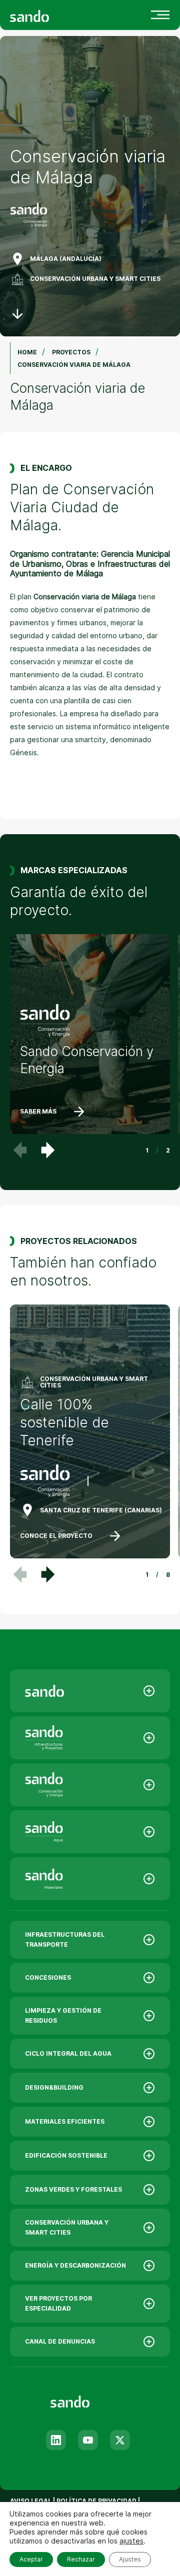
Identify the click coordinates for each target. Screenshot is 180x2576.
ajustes (131, 2541)
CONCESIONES (48, 1977)
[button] (48, 1150)
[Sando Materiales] (90, 1879)
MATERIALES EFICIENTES (65, 2121)
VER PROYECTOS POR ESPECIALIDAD (58, 2303)
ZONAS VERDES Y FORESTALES (73, 2189)
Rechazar (81, 2559)
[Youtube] (88, 2440)
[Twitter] (120, 2440)
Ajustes (130, 2559)
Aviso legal (31, 2501)
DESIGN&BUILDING (54, 2087)
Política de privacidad (97, 2501)
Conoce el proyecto (56, 1536)
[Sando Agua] (90, 1832)
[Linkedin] (56, 2440)
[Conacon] (90, 1785)
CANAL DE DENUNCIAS (60, 2341)
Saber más (38, 1111)
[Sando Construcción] (90, 1738)
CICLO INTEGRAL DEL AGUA (68, 2053)
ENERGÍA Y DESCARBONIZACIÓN (75, 2265)
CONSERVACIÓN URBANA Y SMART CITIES (95, 279)
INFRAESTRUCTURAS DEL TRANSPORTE (65, 1939)
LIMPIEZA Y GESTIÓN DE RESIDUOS (63, 2015)
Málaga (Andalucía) (66, 259)
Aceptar (31, 2559)
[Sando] (47, 15)
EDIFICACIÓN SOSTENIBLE (66, 2155)
